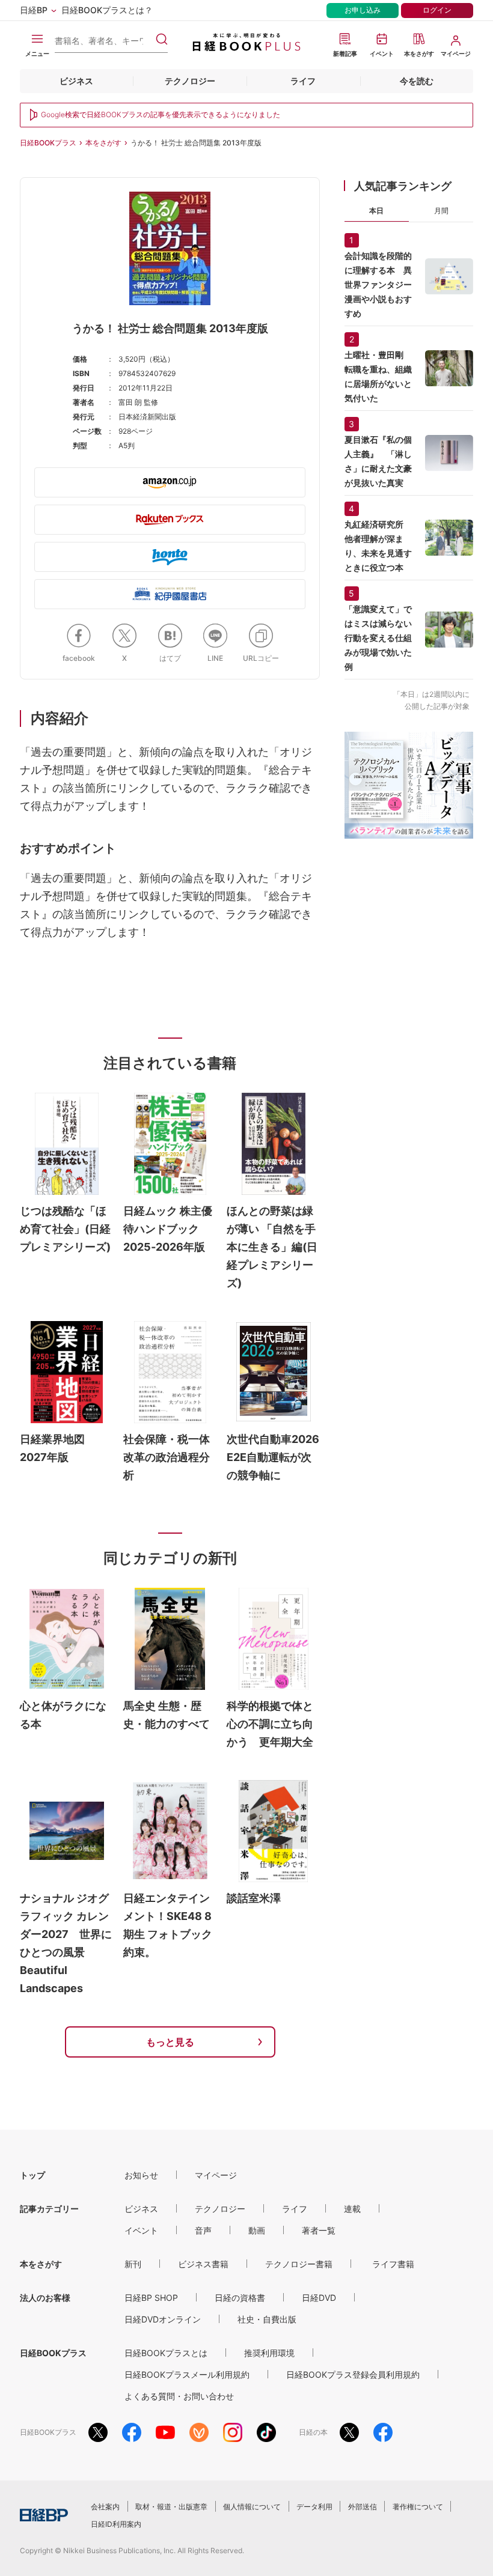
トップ (32, 2175)
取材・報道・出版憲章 (171, 2507)
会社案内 (105, 2507)
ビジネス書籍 (203, 2264)
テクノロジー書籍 (299, 2264)
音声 (203, 2230)
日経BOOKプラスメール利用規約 (187, 2374)
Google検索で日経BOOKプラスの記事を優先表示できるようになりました (161, 114)
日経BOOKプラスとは (166, 2353)
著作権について (418, 2507)
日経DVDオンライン (163, 2319)
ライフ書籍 (393, 2264)
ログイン (437, 10)
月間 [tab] (441, 211)
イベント (141, 2230)
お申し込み (363, 10)
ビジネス (76, 81)
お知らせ (141, 2175)
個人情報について (252, 2507)
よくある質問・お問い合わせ (179, 2396)
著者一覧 (319, 2230)
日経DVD (319, 2298)
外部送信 (363, 2507)
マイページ (216, 2175)
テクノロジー (190, 81)
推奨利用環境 (269, 2353)
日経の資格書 (240, 2298)
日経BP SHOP (151, 2298)
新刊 (133, 2264)
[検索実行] (162, 39)
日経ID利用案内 (116, 2524)
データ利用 (314, 2507)
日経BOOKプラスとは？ (107, 10)
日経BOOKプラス (48, 143)
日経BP (34, 10)
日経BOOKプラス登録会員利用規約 (353, 2374)
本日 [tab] (376, 211)
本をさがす (103, 143)
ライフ (303, 81)
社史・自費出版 (267, 2319)
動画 (257, 2230)
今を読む (417, 81)
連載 (352, 2209)
